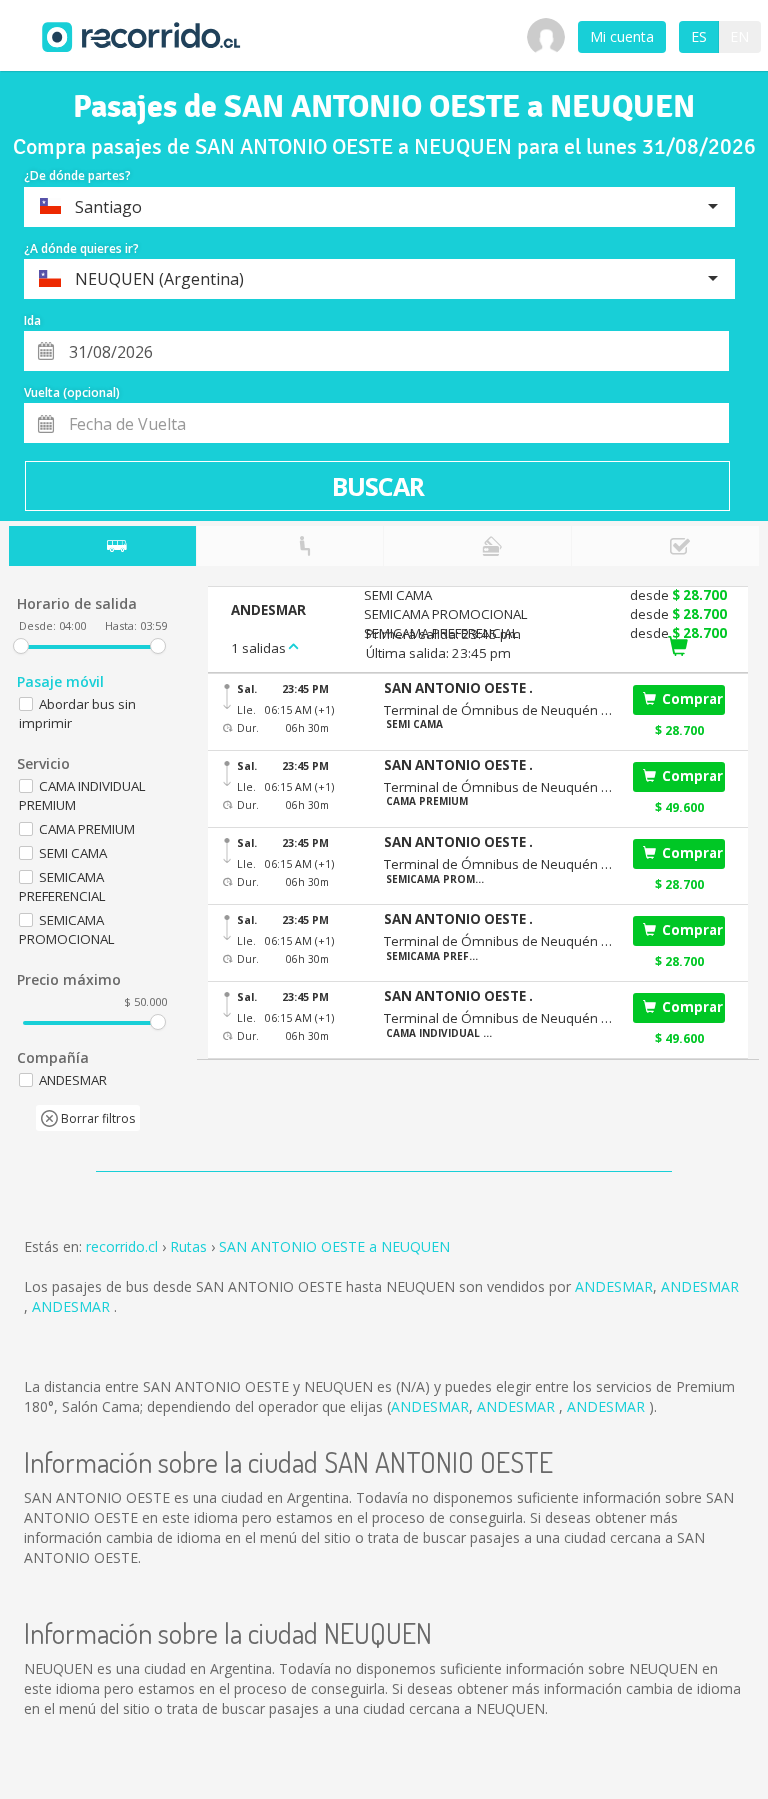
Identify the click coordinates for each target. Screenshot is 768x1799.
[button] (498, 688)
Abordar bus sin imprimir (77, 713)
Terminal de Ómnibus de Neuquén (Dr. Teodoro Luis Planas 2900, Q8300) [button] (498, 710)
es (699, 36)
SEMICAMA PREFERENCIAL (62, 886)
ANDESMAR (614, 1286)
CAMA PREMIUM (87, 829)
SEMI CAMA (73, 853)
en (739, 36)
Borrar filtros (96, 1118)
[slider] (21, 646)
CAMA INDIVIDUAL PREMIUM (82, 795)
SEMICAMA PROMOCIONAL (67, 929)
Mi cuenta (622, 36)
